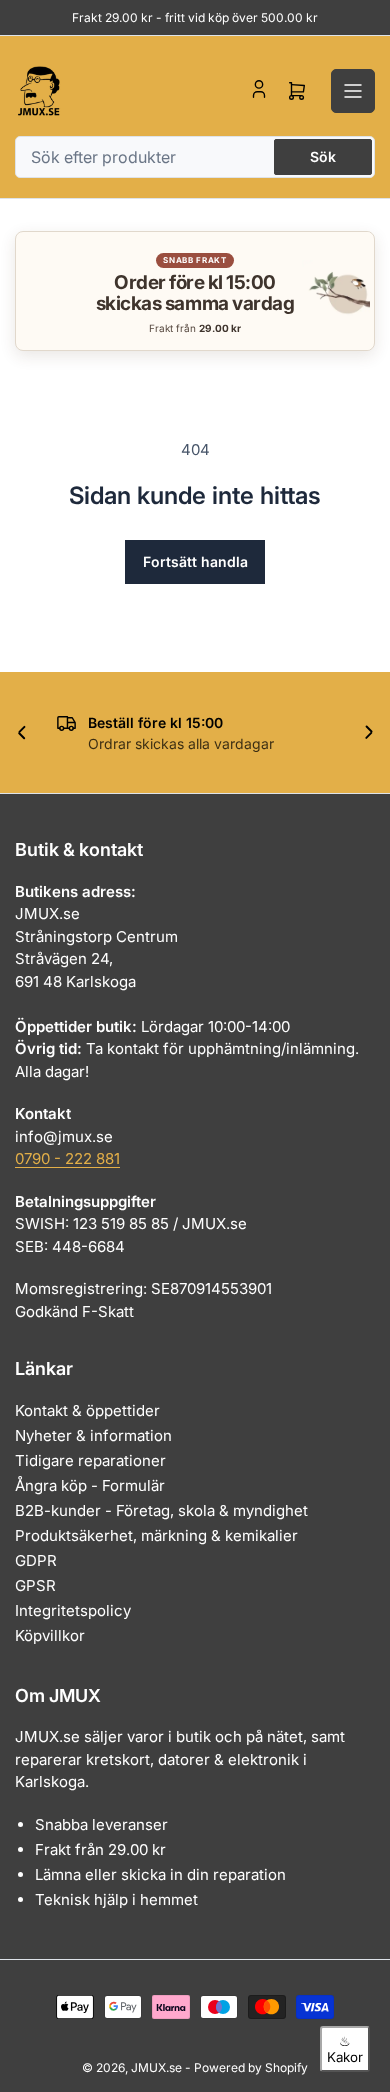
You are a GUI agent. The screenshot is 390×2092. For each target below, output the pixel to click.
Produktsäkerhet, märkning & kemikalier (156, 1535)
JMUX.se (156, 2067)
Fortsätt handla (195, 561)
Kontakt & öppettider (87, 1410)
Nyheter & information (93, 1435)
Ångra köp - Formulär (90, 1485)
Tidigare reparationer (90, 1460)
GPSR (35, 1585)
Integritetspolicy (73, 1610)
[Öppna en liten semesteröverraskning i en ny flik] (336, 291)
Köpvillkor (50, 1635)
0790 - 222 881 (67, 1158)
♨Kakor (345, 2049)
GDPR (36, 1560)
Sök (323, 156)
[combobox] (195, 157)
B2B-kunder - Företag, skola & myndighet (161, 1510)
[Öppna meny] (353, 91)
